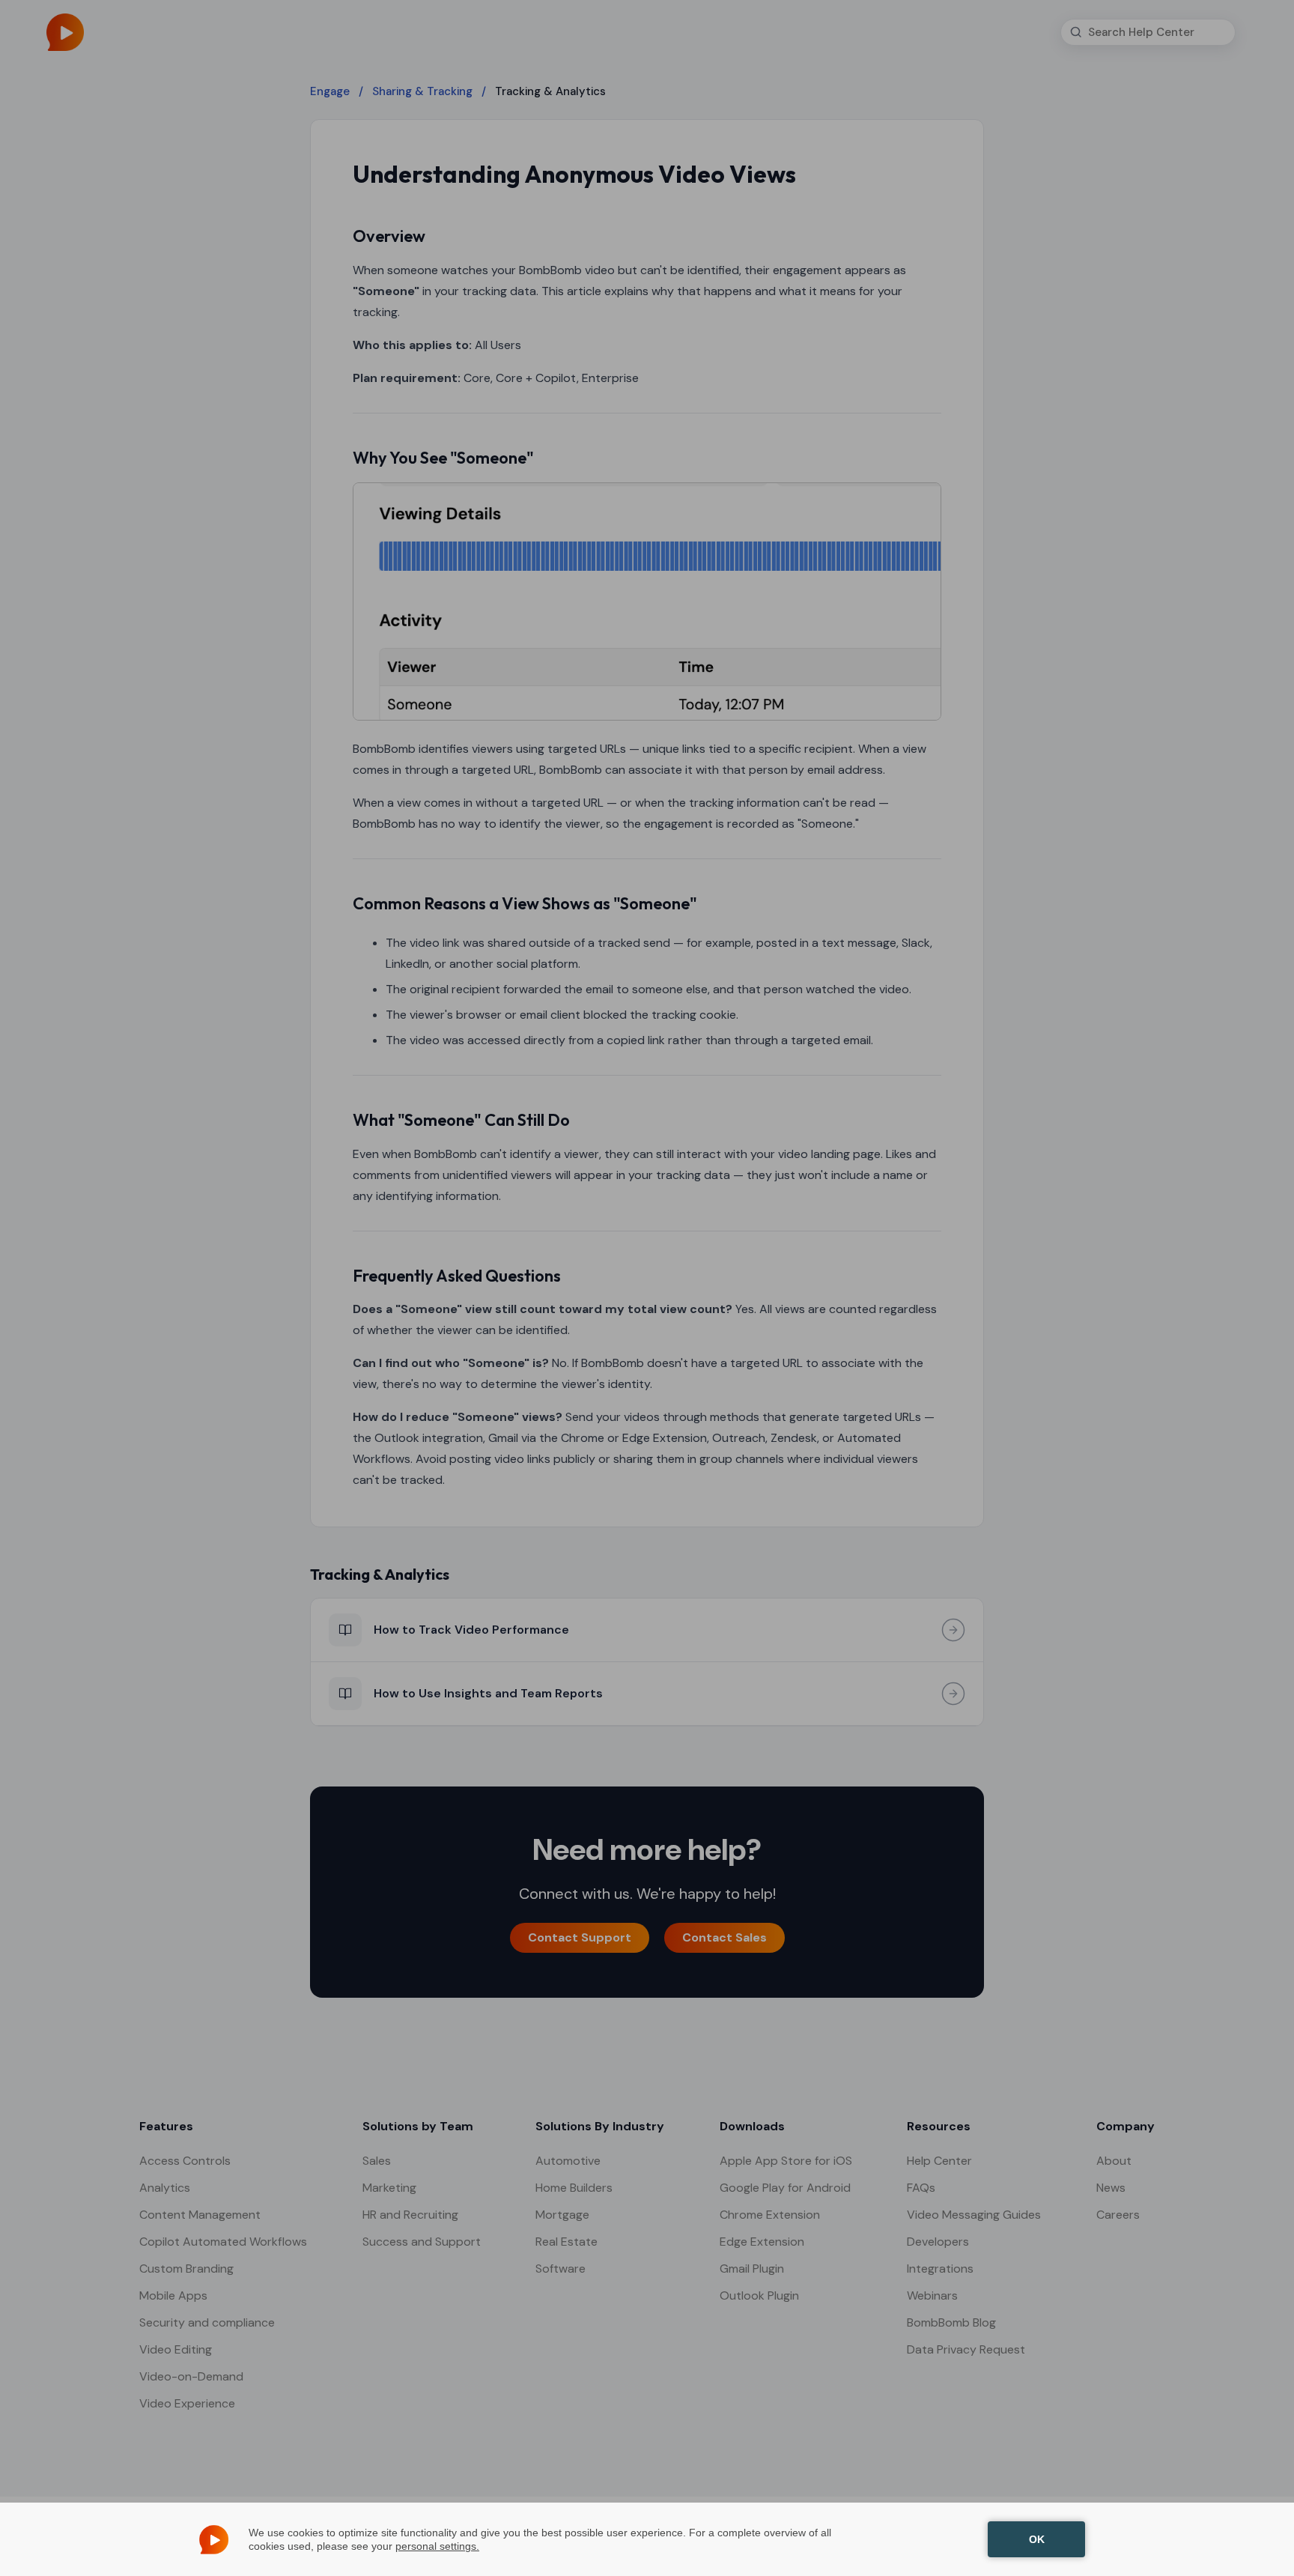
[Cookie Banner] (647, 2539)
